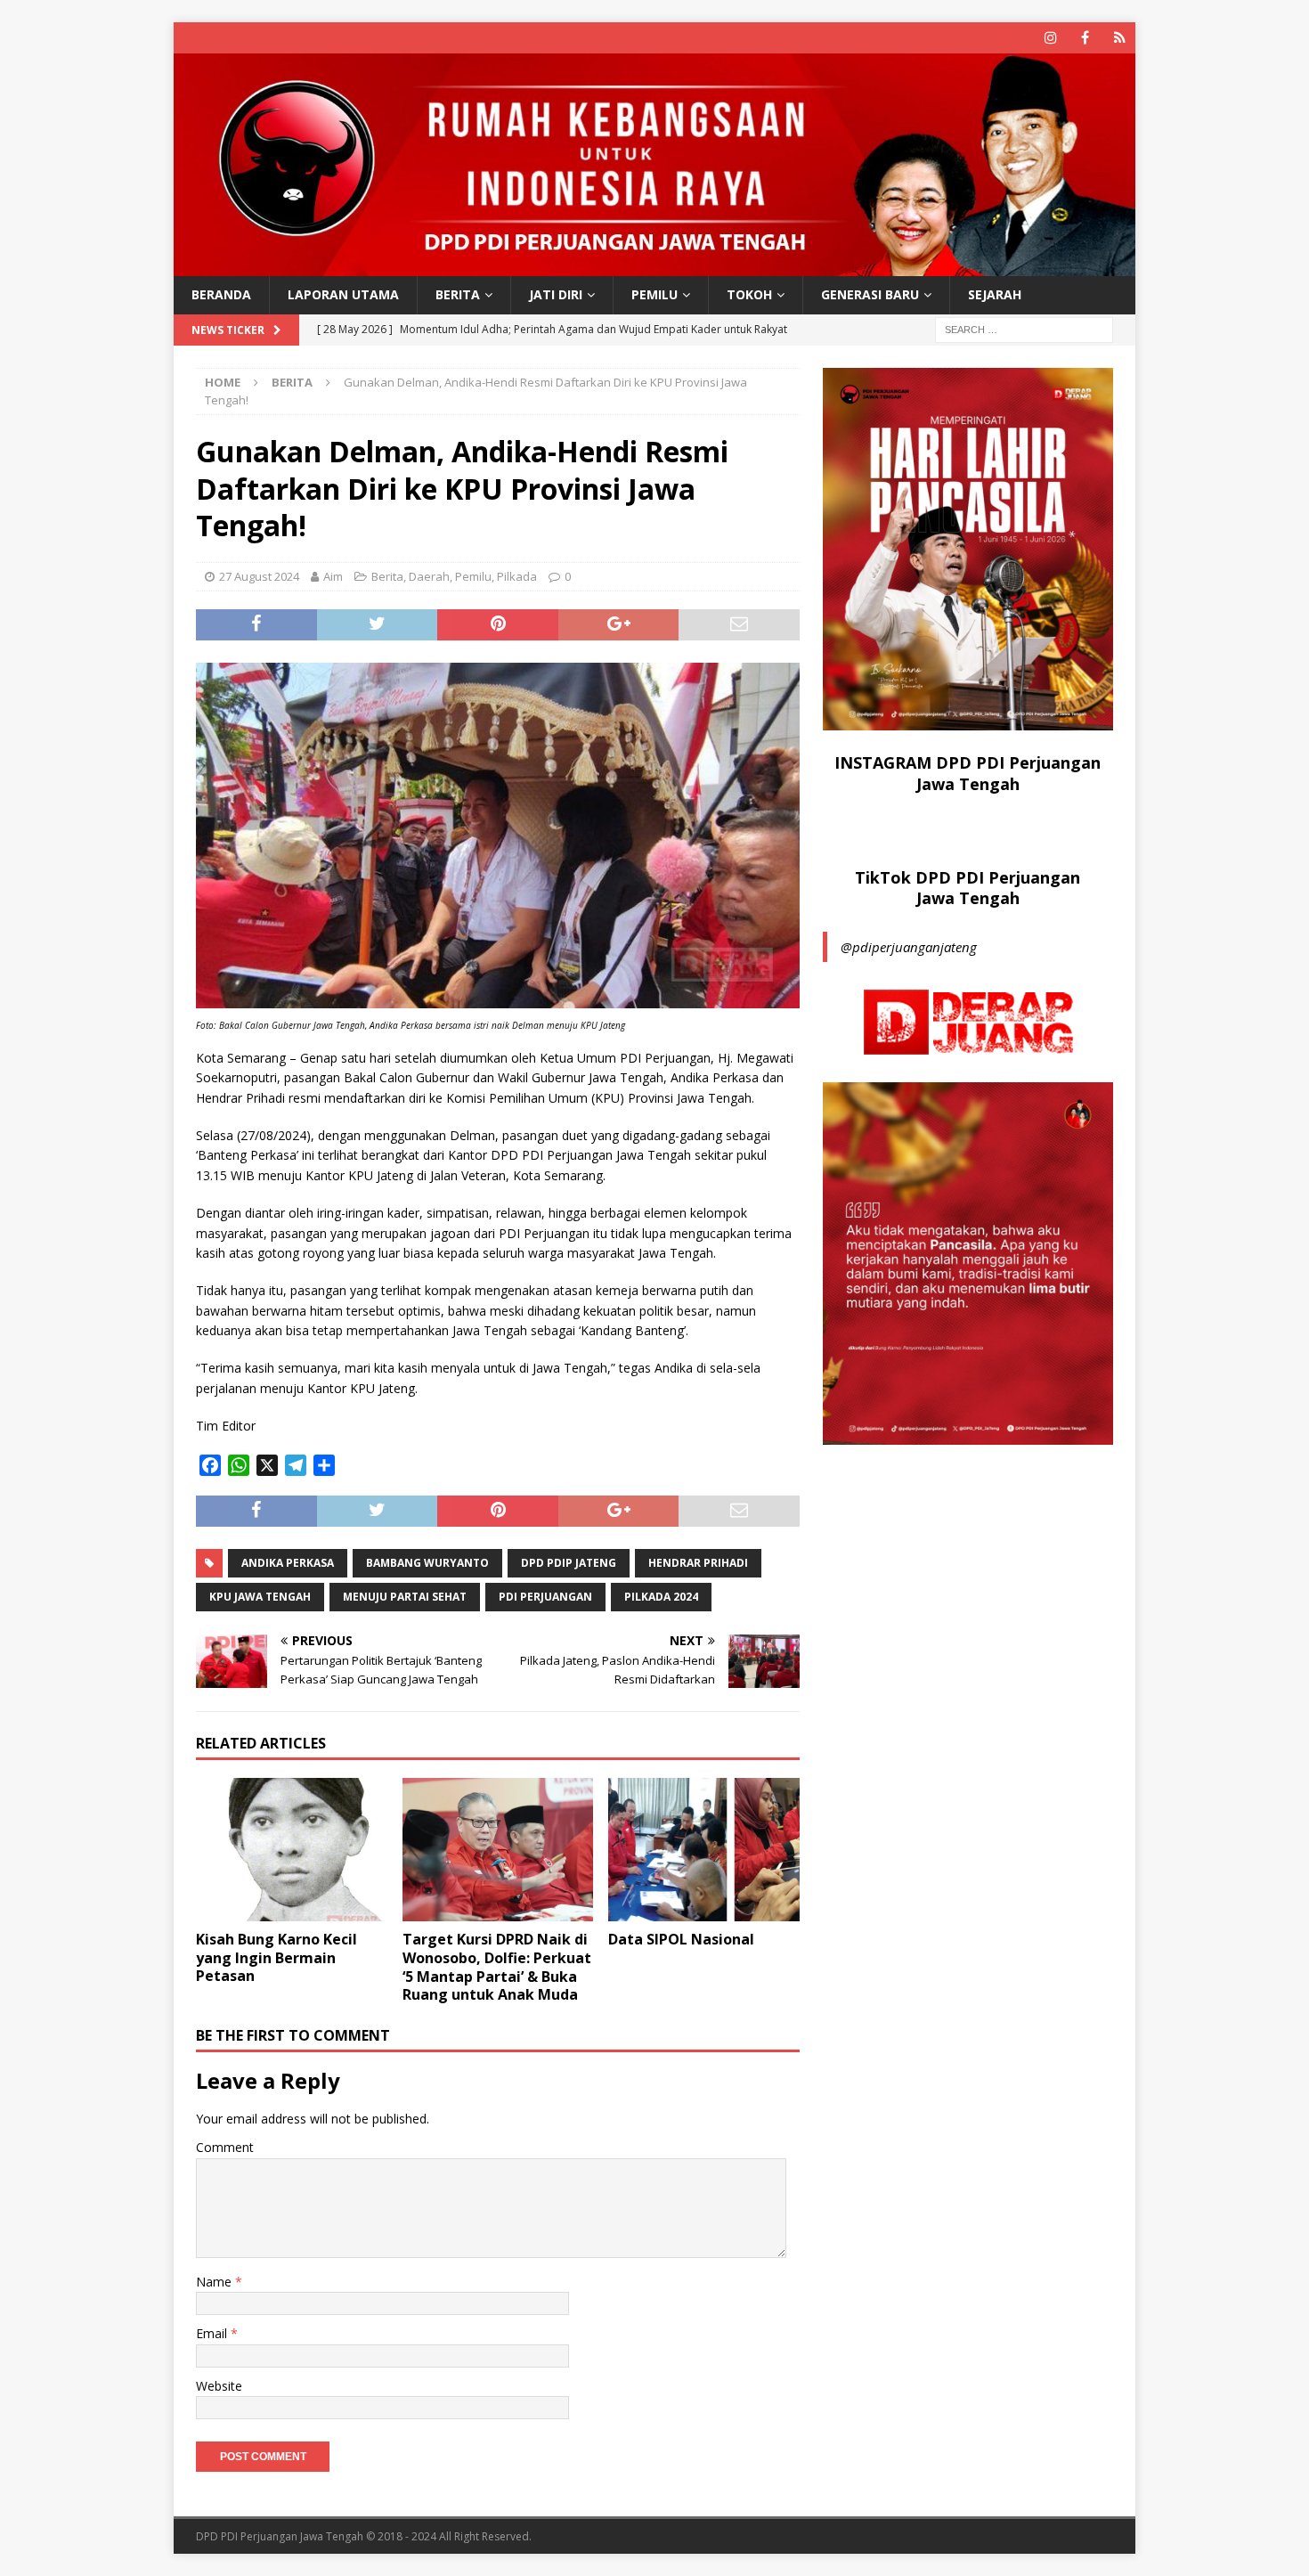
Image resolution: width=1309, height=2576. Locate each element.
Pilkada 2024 (661, 1597)
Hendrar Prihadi (698, 1563)
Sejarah (995, 294)
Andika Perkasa (288, 1563)
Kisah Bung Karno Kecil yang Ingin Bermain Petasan (276, 1958)
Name (215, 2282)
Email (213, 2333)
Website (219, 2386)
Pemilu (654, 294)
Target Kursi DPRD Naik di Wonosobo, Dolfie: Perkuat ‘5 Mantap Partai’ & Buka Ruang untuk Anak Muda (497, 1967)
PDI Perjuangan (545, 1597)
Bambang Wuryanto (427, 1563)
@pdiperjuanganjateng (909, 947)
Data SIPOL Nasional (681, 1939)
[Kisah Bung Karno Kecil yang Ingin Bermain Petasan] (292, 1850)
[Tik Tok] (1120, 38)
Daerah (429, 576)
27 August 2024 (259, 576)
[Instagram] (1050, 38)
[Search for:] (1024, 328)
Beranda (221, 294)
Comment (225, 2147)
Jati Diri (556, 294)
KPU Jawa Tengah (260, 1597)
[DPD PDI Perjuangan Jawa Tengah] (654, 266)
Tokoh (749, 294)
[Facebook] (1085, 38)
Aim (333, 576)
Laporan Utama (343, 294)
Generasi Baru (870, 294)
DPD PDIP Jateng (569, 1563)
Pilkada (517, 576)
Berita (458, 294)
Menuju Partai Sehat (405, 1597)
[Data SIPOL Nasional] (704, 1850)
